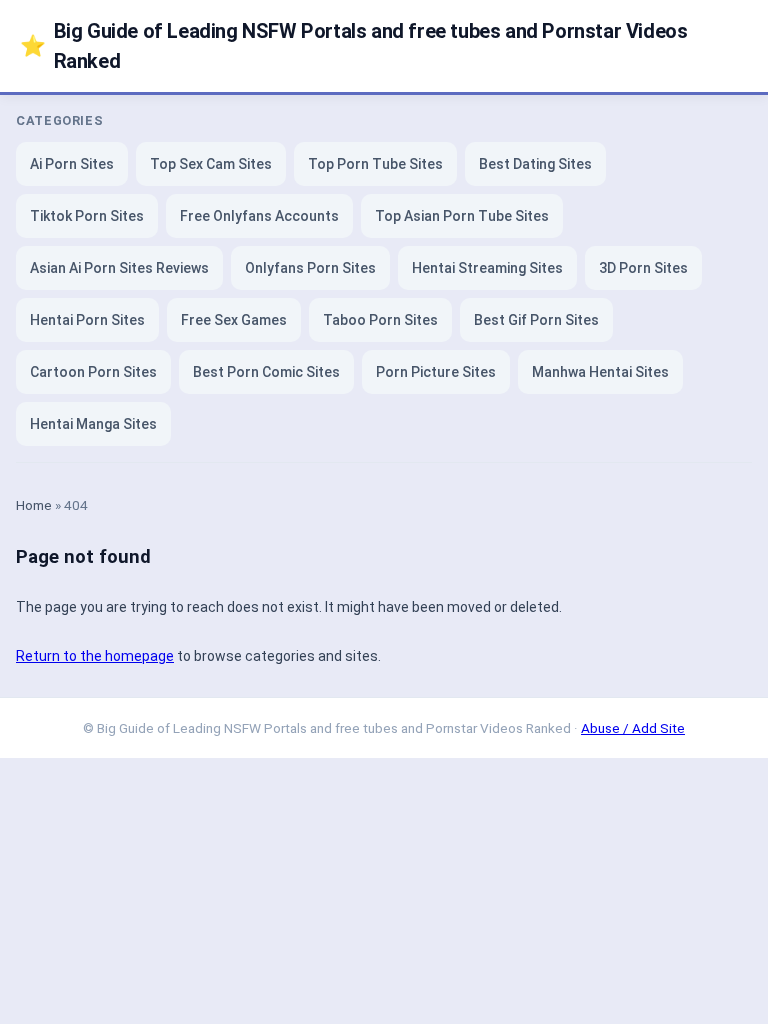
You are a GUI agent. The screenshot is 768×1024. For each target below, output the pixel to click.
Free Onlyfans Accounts (259, 216)
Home (34, 505)
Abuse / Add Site (633, 728)
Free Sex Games (234, 320)
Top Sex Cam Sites (211, 164)
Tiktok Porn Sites (87, 216)
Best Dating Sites (535, 164)
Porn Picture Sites (436, 372)
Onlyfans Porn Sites (310, 268)
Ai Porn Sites (72, 164)
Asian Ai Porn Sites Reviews (119, 268)
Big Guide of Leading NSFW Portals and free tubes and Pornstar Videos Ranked (353, 46)
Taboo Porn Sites (380, 320)
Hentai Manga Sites (93, 424)
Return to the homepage (95, 656)
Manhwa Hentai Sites (600, 372)
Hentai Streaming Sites (487, 268)
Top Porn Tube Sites (375, 164)
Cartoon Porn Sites (93, 372)
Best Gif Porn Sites (536, 320)
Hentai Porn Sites (87, 320)
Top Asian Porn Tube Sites (462, 216)
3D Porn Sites (643, 268)
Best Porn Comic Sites (266, 372)
